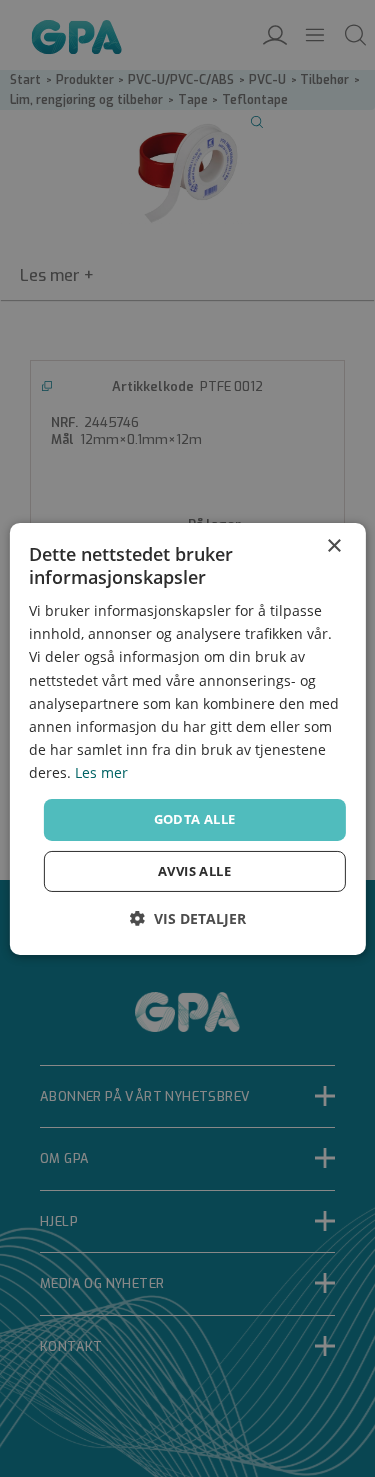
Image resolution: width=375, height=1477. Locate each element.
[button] (188, 918)
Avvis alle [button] (194, 871)
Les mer (101, 772)
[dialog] (187, 738)
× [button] (333, 545)
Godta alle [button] (195, 819)
